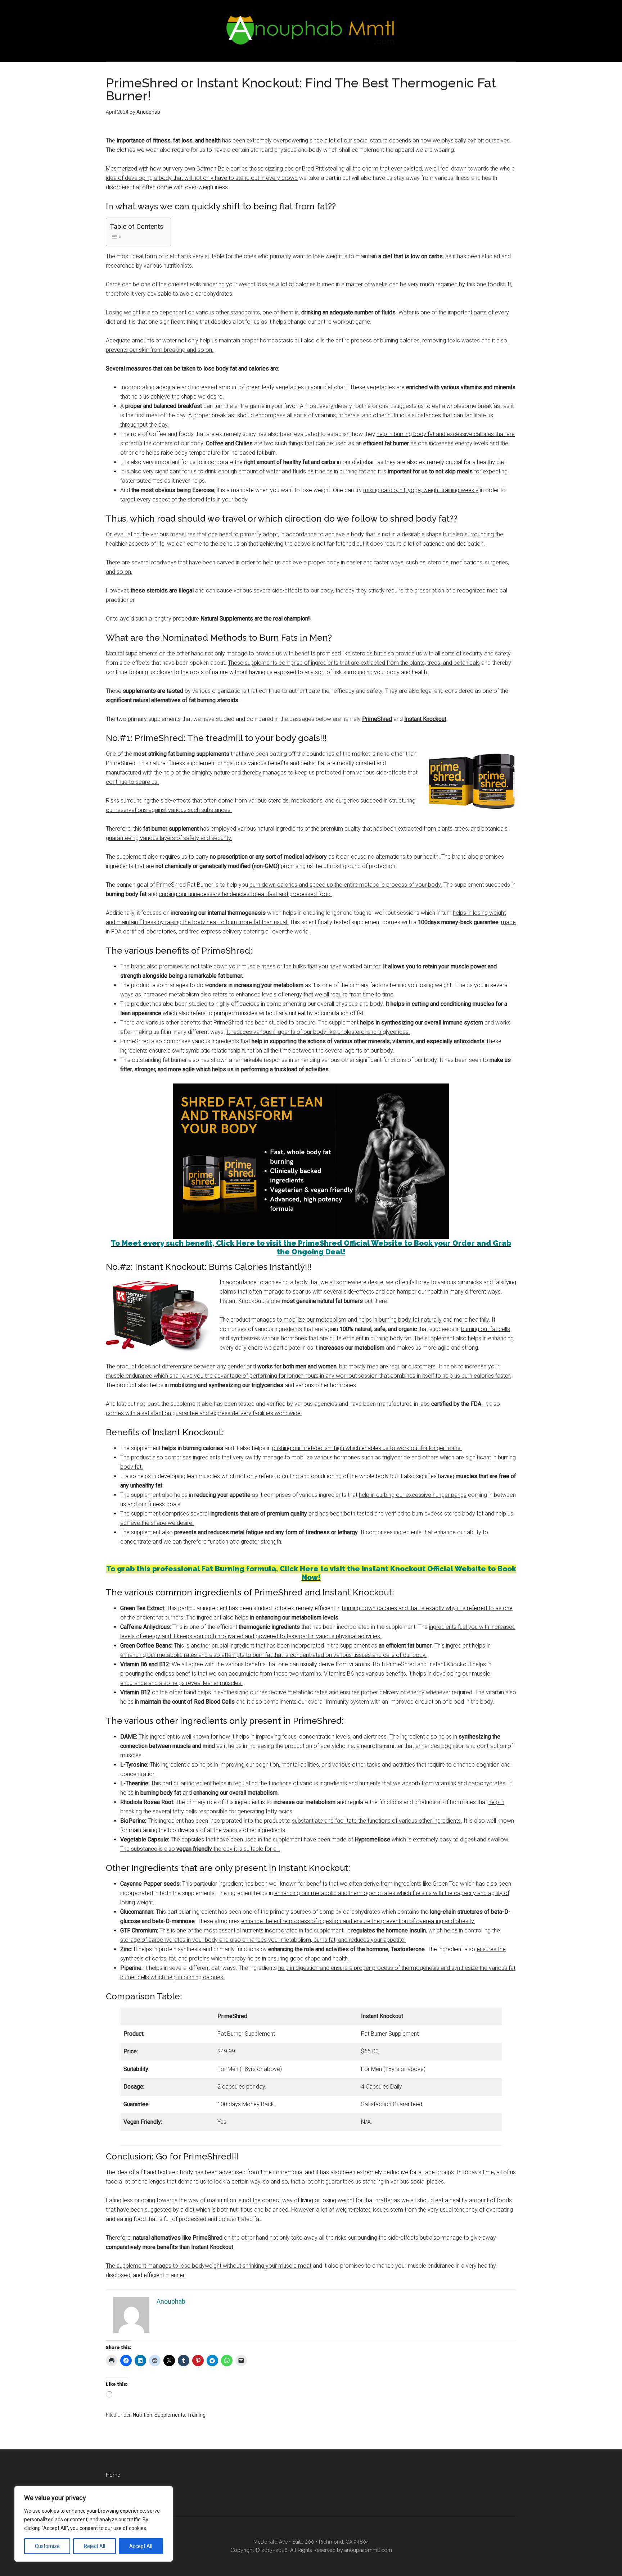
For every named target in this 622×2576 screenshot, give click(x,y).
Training (196, 2415)
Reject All (94, 2546)
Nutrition (143, 2415)
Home (113, 2475)
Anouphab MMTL (311, 31)
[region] (94, 2524)
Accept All (141, 2546)
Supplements (170, 2415)
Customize (47, 2546)
